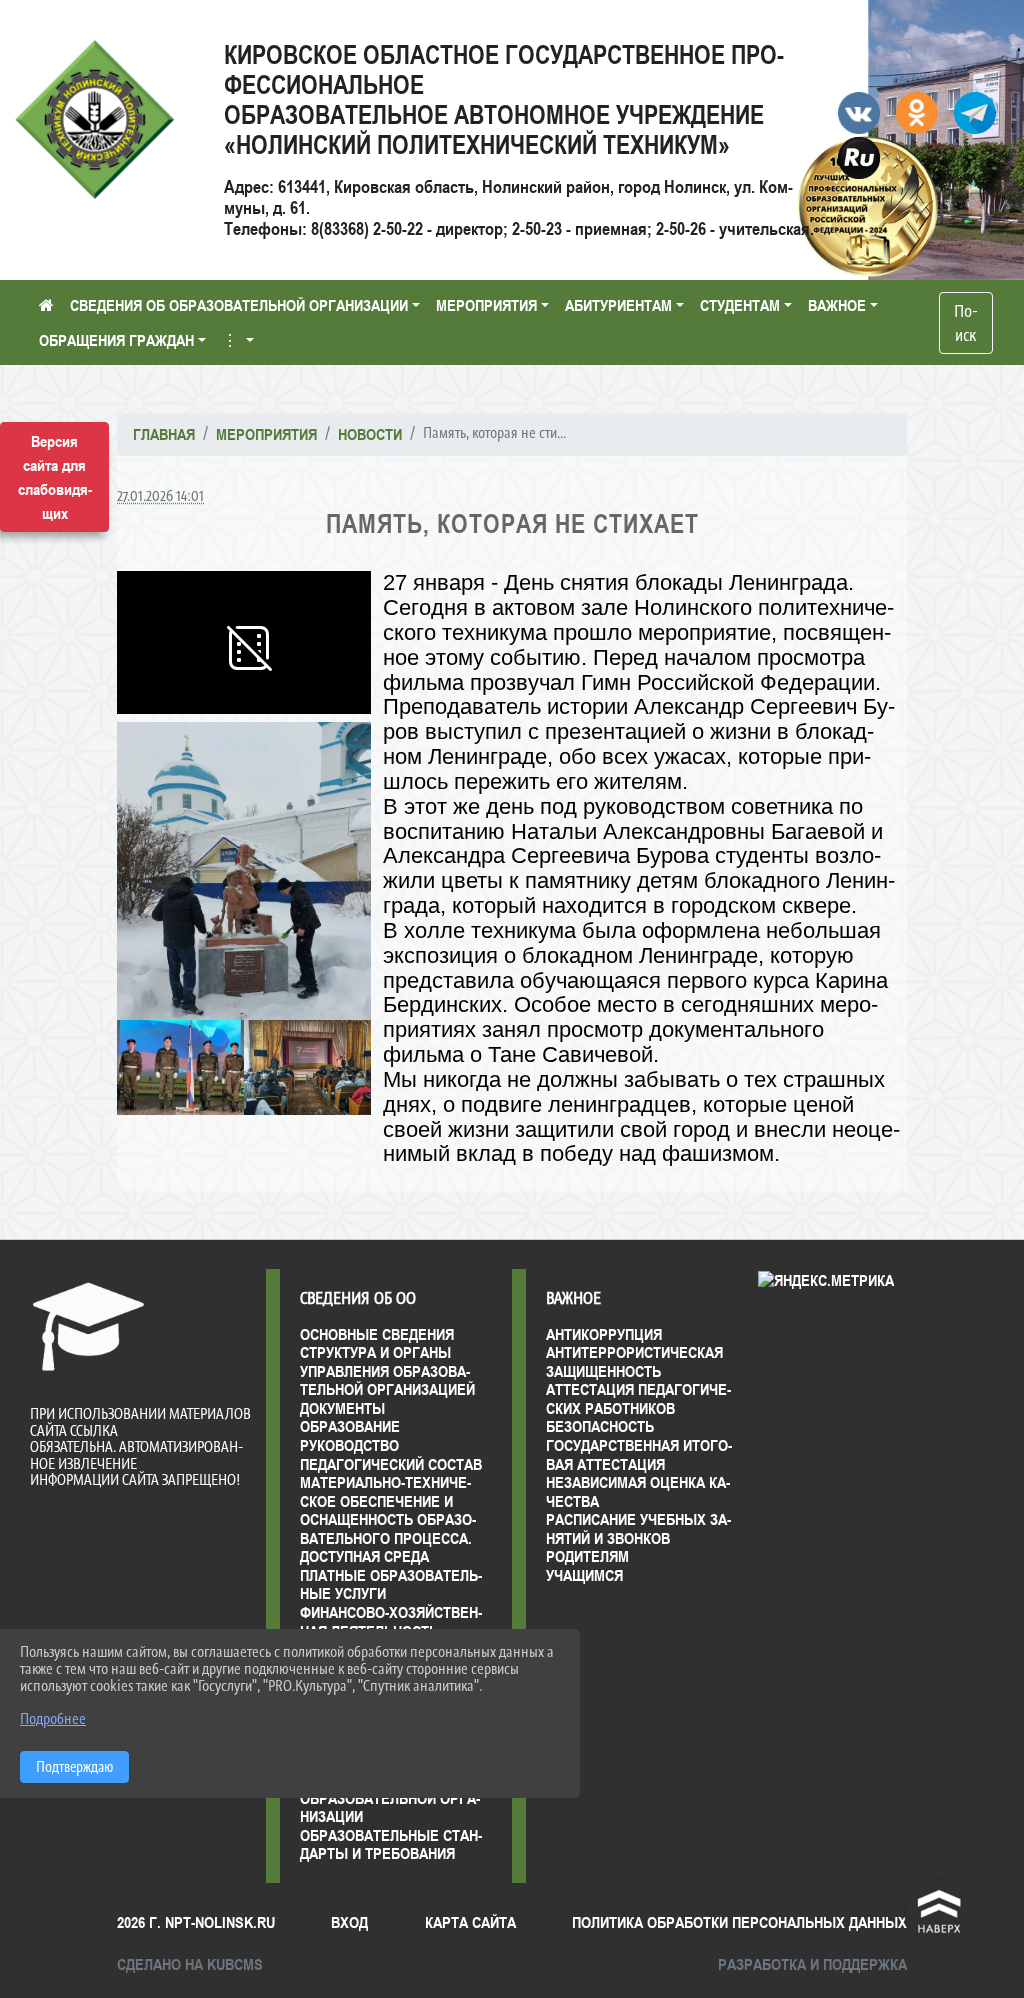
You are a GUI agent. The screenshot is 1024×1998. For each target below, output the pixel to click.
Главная (164, 434)
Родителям (587, 1556)
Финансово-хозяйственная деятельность (391, 1621)
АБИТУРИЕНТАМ (618, 305)
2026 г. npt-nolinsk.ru (196, 1922)
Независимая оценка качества (638, 1491)
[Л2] (244, 870)
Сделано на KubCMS (190, 1964)
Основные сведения (377, 1334)
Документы (342, 1408)
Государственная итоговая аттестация (639, 1454)
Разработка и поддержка (812, 1964)
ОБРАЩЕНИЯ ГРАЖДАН (116, 340)
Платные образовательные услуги (391, 1584)
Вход (349, 1922)
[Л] (180, 1067)
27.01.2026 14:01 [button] (160, 495)
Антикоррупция (604, 1334)
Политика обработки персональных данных (739, 1922)
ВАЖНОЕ (837, 305)
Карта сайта (470, 1922)
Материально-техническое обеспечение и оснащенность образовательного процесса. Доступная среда (388, 1519)
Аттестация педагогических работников (638, 1398)
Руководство (349, 1445)
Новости (370, 434)
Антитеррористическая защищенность (634, 1361)
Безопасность (600, 1426)
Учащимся (584, 1575)
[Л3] (307, 1067)
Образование (350, 1426)
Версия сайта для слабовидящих (55, 477)
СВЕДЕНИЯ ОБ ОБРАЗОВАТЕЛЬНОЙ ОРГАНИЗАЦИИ (239, 305)
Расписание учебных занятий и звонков (638, 1528)
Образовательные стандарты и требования (391, 1844)
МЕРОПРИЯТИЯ (486, 305)
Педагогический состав (391, 1464)
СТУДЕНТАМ (740, 305)
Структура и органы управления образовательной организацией (387, 1370)
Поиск (966, 323)
